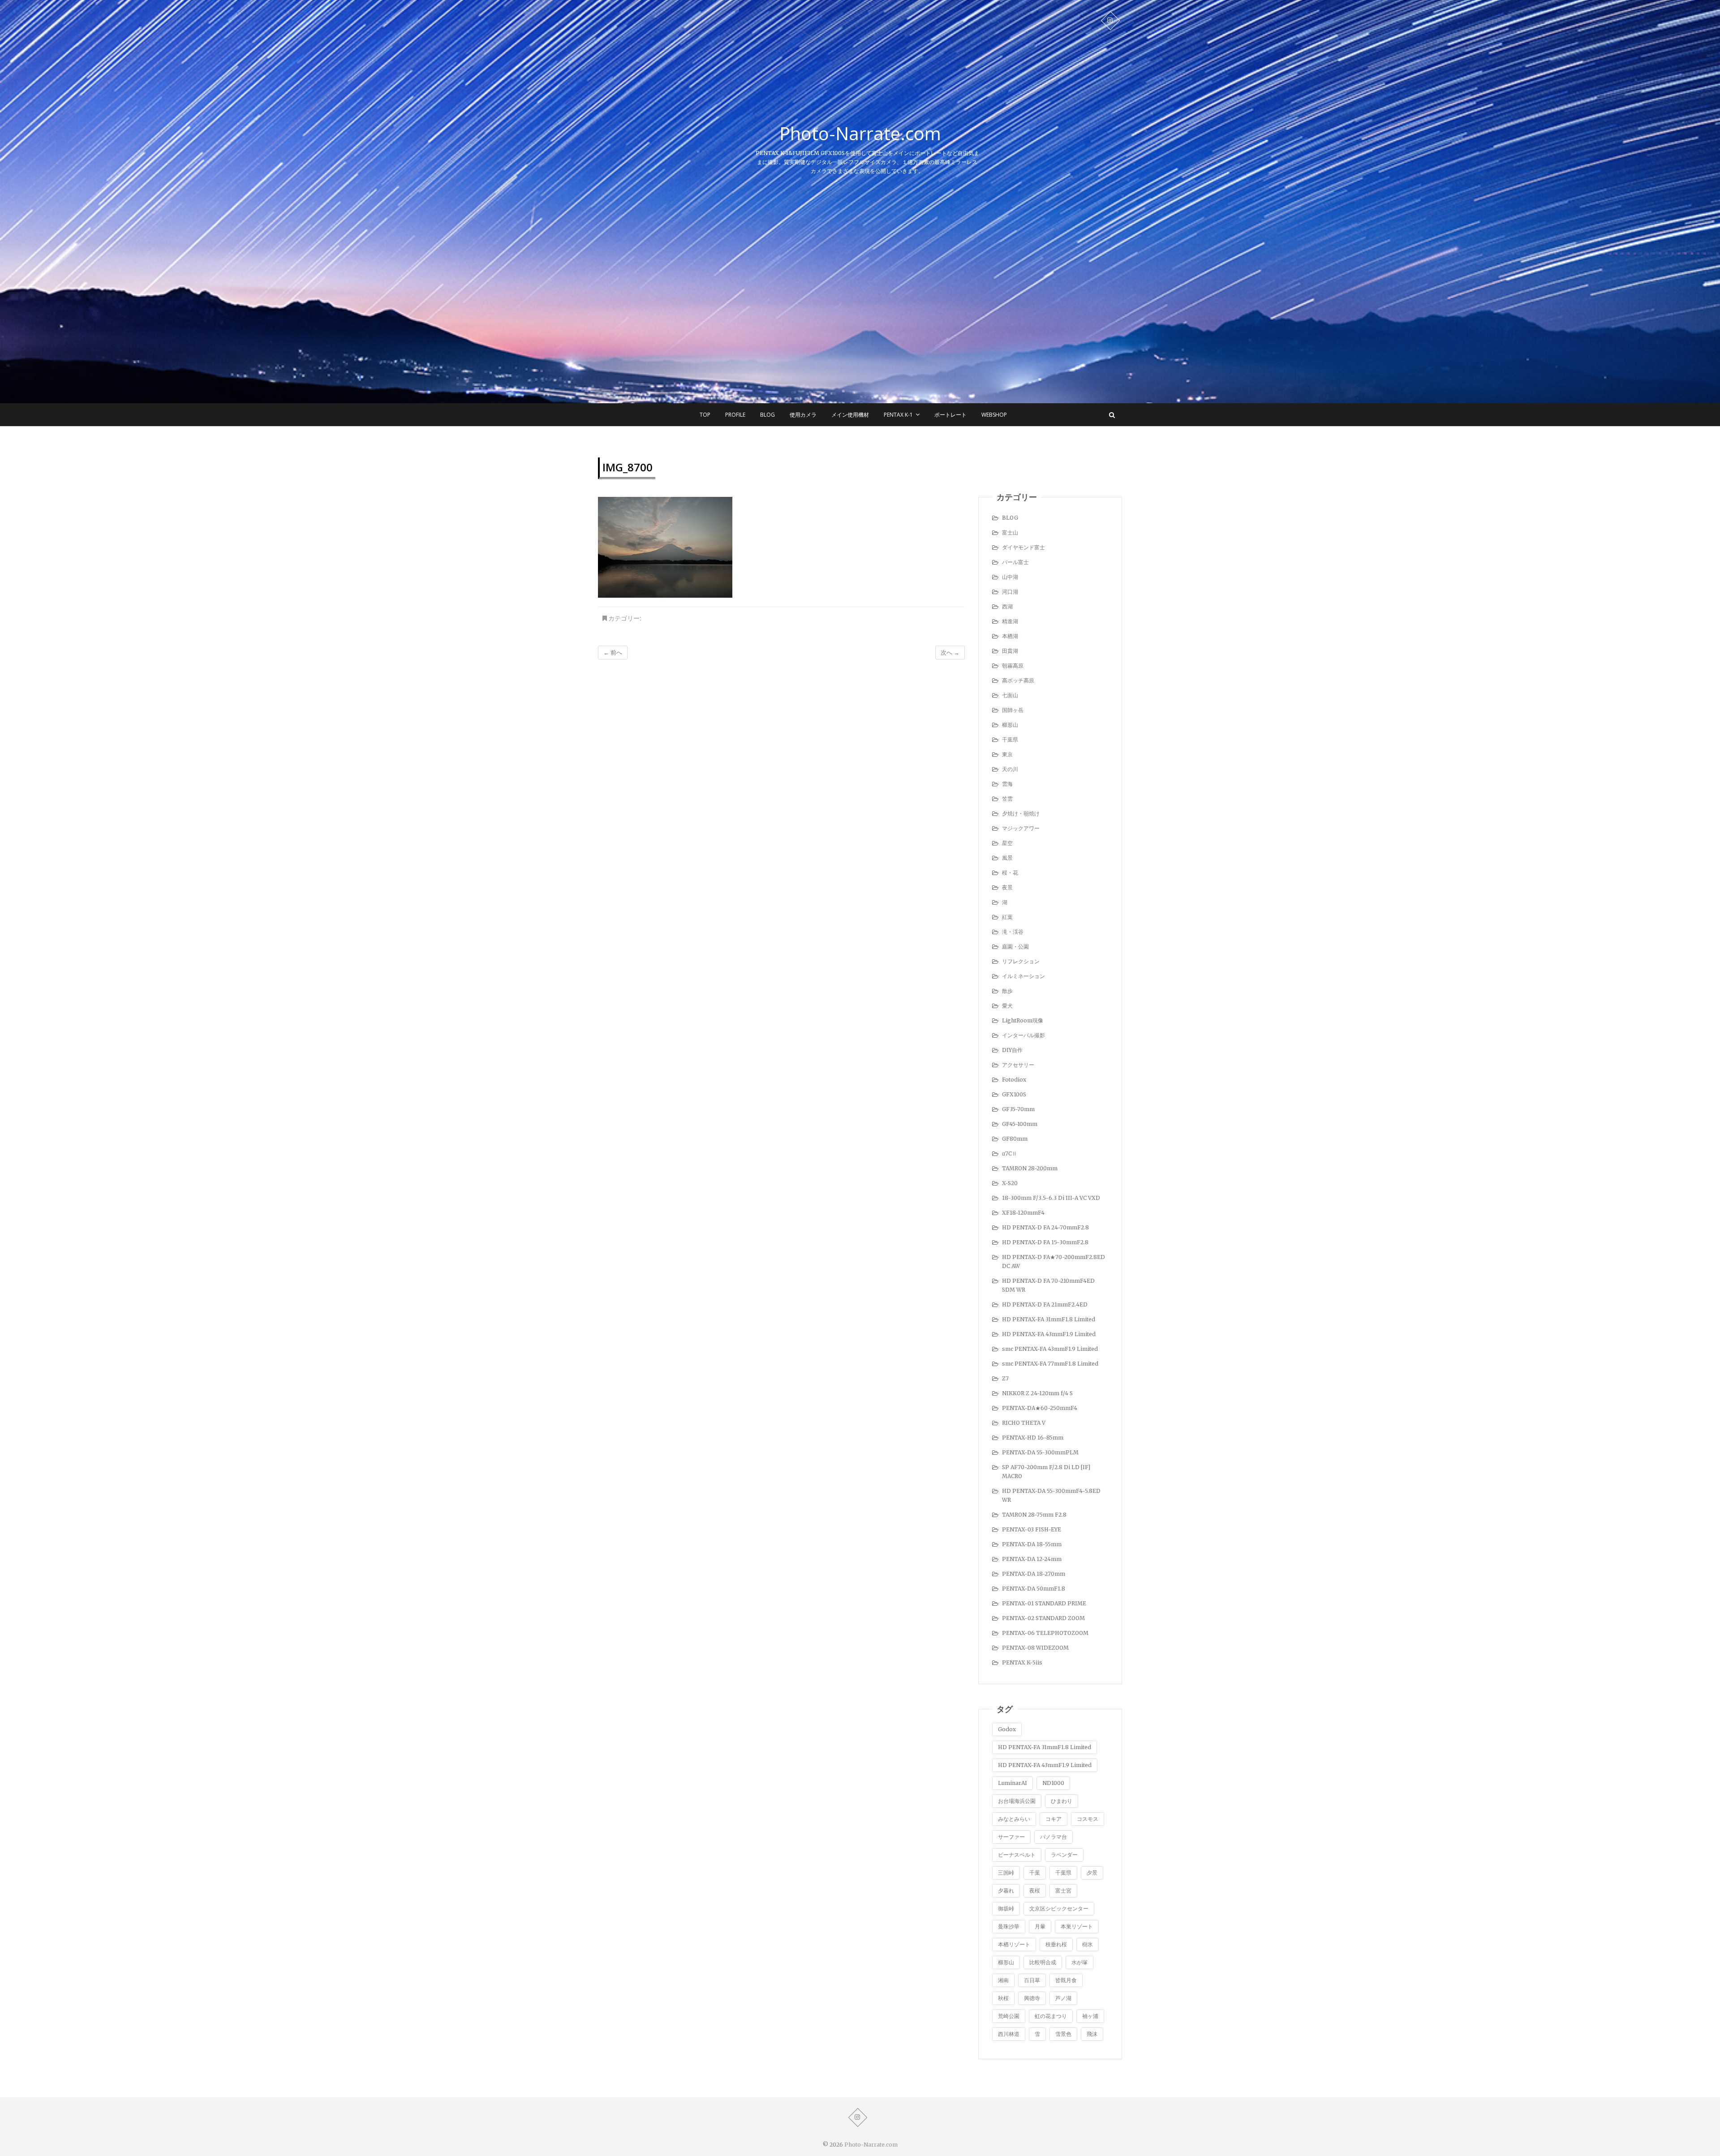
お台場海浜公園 (1017, 1801)
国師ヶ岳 (1013, 710)
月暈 (1040, 1926)
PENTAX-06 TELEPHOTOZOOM (1045, 1633)
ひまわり (1062, 1801)
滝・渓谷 (1013, 932)
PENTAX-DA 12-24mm (1032, 1559)
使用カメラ (803, 415)
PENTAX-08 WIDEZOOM (1035, 1648)
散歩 (1007, 991)
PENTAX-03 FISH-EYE (1032, 1529)
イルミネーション (1023, 976)
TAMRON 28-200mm (1030, 1168)
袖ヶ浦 (1090, 2016)
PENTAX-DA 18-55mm (1032, 1544)
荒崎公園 (1009, 2016)
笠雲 (1007, 799)
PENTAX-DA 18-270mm (1034, 1574)
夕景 (1092, 1873)
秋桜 (1003, 1998)
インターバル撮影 (1023, 1035)
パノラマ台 (1053, 1837)
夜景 (1007, 887)
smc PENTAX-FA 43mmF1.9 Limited (1050, 1349)
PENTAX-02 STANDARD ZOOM (1043, 1618)
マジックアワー (1021, 828)
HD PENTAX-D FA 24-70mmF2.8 (1045, 1227)
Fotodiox (1014, 1080)
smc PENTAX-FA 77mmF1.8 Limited (1050, 1364)
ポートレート (950, 415)
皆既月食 (1066, 1980)
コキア (1053, 1819)
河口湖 (1010, 592)
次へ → (950, 653)
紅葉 (1007, 917)
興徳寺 (1032, 1998)
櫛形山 (1010, 725)
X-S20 (1010, 1183)
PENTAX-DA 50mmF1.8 (1034, 1589)
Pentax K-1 (898, 415)
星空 (1007, 843)
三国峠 (1006, 1873)
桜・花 (1010, 873)
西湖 (1007, 606)
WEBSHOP (994, 415)
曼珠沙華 (1009, 1926)
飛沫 (1092, 2034)
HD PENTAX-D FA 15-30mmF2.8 (1045, 1242)
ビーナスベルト (1017, 1855)
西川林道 (1009, 2034)
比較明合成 (1043, 1962)
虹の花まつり (1051, 2016)
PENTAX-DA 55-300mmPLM (1040, 1452)
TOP (705, 415)
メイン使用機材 (850, 415)
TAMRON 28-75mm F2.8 (1034, 1515)
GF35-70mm (1018, 1109)
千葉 (1035, 1873)
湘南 (1003, 1980)
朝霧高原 (1013, 666)
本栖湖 (1010, 636)
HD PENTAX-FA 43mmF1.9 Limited (1049, 1334)
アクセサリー (1018, 1065)
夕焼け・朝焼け (1021, 813)
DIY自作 (1012, 1050)
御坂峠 (1006, 1908)
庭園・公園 (1015, 946)
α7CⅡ (1010, 1153)
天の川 (1010, 769)
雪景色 (1063, 2034)
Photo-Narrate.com (860, 134)
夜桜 (1035, 1891)
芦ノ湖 (1063, 1998)
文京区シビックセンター (1059, 1908)
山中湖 (1010, 577)
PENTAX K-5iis (1022, 1662)
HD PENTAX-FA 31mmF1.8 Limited (1049, 1319)
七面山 (1010, 695)
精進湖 (1010, 621)
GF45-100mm (1020, 1124)
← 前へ (613, 653)
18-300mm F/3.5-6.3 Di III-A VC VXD (1051, 1198)
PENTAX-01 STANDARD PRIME (1044, 1603)
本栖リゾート (1014, 1944)
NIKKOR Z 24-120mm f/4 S (1037, 1393)
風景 (1007, 858)
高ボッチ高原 (1018, 680)
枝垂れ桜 (1056, 1944)
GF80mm (1015, 1139)
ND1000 (1053, 1783)
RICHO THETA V (1024, 1423)
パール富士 (1015, 562)
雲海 (1007, 784)
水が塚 (1079, 1962)
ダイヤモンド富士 (1023, 547)
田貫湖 (1010, 651)
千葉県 (1010, 740)
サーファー (1011, 1837)
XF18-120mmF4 (1023, 1213)
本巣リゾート (1077, 1926)
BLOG (768, 415)
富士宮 (1063, 1891)
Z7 (1005, 1378)
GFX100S (1014, 1094)
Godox (1007, 1729)
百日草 (1032, 1980)
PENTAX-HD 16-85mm (1033, 1438)
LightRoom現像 (1023, 1020)
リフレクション (1021, 961)
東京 (1007, 754)
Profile (735, 415)
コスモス (1088, 1819)
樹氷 (1088, 1944)
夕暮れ (1006, 1891)
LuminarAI (1013, 1783)
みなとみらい (1014, 1819)
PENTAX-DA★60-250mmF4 (1040, 1408)
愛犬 (1007, 1006)
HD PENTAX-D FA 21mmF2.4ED (1045, 1304)
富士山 (1010, 533)
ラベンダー (1064, 1855)
